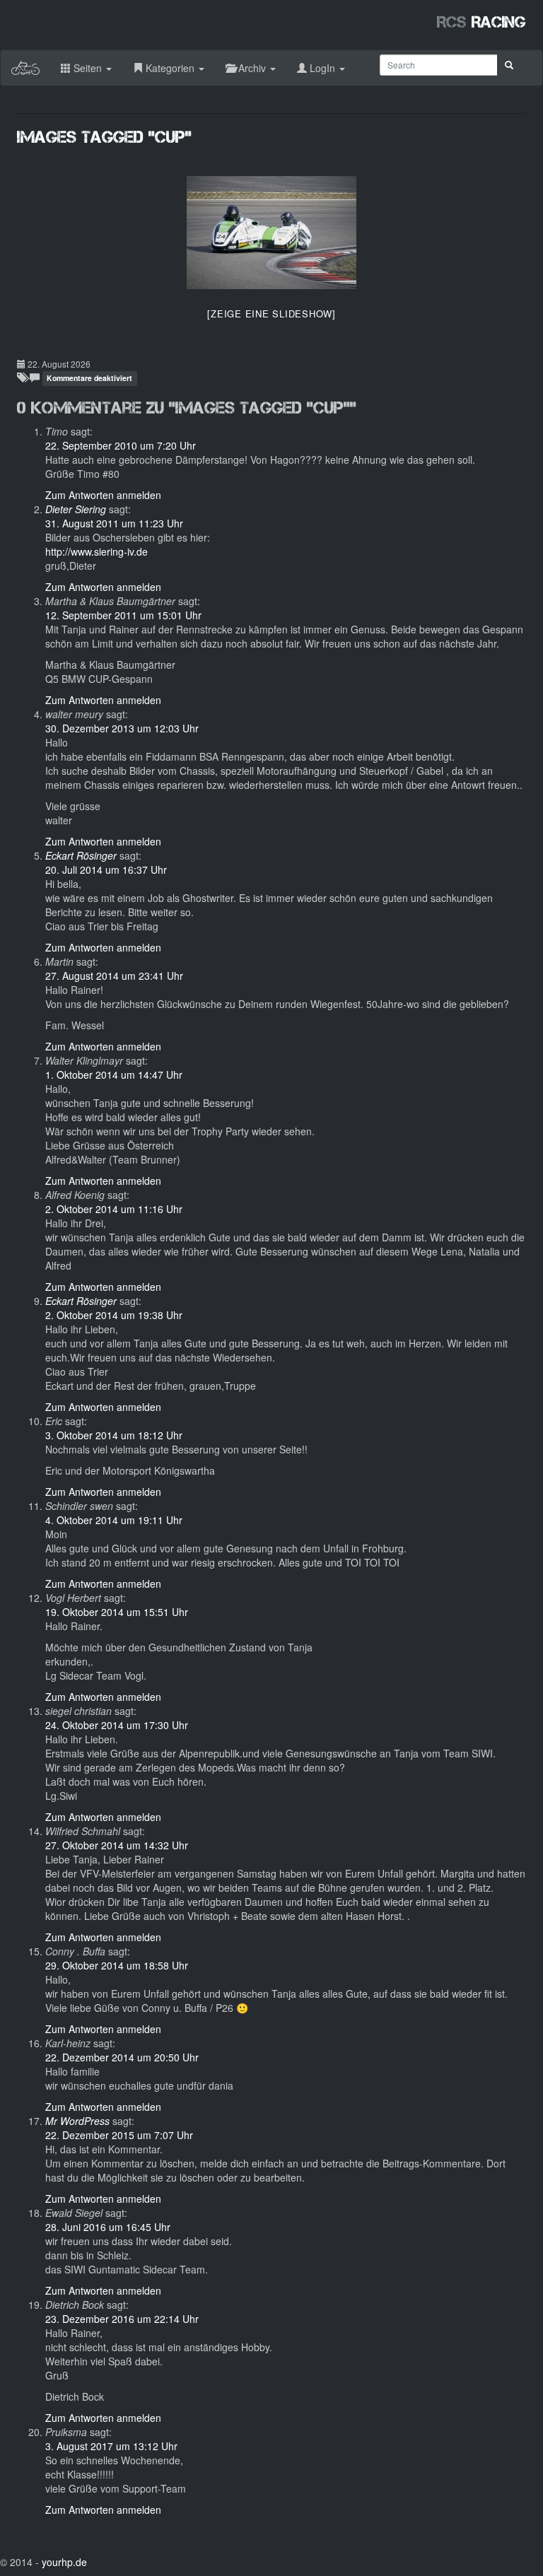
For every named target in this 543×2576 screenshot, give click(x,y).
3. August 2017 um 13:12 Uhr (111, 2446)
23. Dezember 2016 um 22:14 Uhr (122, 2319)
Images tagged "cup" (104, 137)
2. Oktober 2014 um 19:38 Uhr (114, 1315)
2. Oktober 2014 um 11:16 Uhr (114, 1209)
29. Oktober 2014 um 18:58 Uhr (117, 1965)
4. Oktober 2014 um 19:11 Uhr (114, 1520)
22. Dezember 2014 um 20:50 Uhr (122, 2057)
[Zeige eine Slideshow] (271, 314)
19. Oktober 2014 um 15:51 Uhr (117, 1612)
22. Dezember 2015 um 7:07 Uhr (119, 2135)
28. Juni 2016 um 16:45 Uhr (108, 2227)
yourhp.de (64, 2562)
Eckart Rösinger (81, 855)
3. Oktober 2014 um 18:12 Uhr (114, 1435)
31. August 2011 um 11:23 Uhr (114, 523)
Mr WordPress (77, 2121)
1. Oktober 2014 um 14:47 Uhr (114, 1075)
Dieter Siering (76, 509)
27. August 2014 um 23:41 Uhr (114, 976)
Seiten (88, 68)
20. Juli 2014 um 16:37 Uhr (106, 870)
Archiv (252, 68)
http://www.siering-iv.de (97, 551)
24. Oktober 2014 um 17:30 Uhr (117, 1725)
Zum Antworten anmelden (103, 495)
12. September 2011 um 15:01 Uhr (123, 615)
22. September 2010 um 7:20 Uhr (121, 445)
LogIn (322, 68)
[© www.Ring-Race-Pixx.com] (271, 233)
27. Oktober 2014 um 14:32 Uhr (117, 1845)
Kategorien (170, 68)
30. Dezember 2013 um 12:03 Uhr (122, 728)
